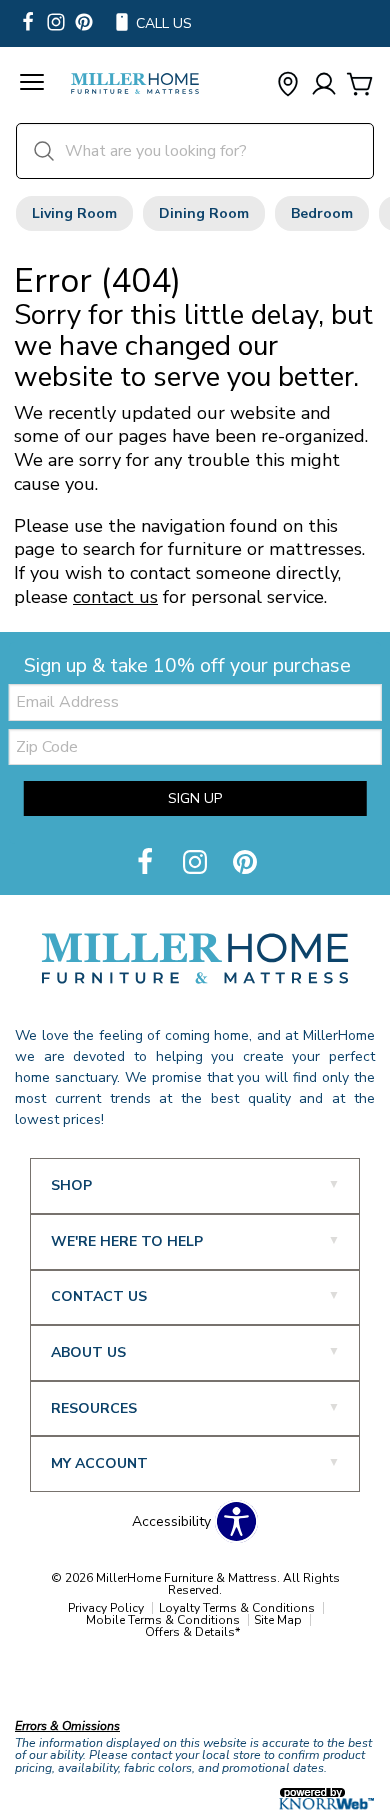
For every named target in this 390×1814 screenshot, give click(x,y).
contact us (115, 597)
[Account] (324, 85)
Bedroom (322, 213)
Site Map (278, 1620)
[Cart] (360, 85)
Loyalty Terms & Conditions (237, 1608)
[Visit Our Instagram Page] (197, 863)
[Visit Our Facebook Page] (147, 863)
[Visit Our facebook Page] (28, 23)
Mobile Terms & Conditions (163, 1620)
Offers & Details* (192, 1632)
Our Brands (52, 1683)
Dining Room (204, 213)
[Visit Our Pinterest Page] (245, 863)
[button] (32, 85)
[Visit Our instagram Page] (56, 23)
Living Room (74, 213)
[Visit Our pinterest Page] (84, 23)
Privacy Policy (106, 1608)
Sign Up (195, 798)
